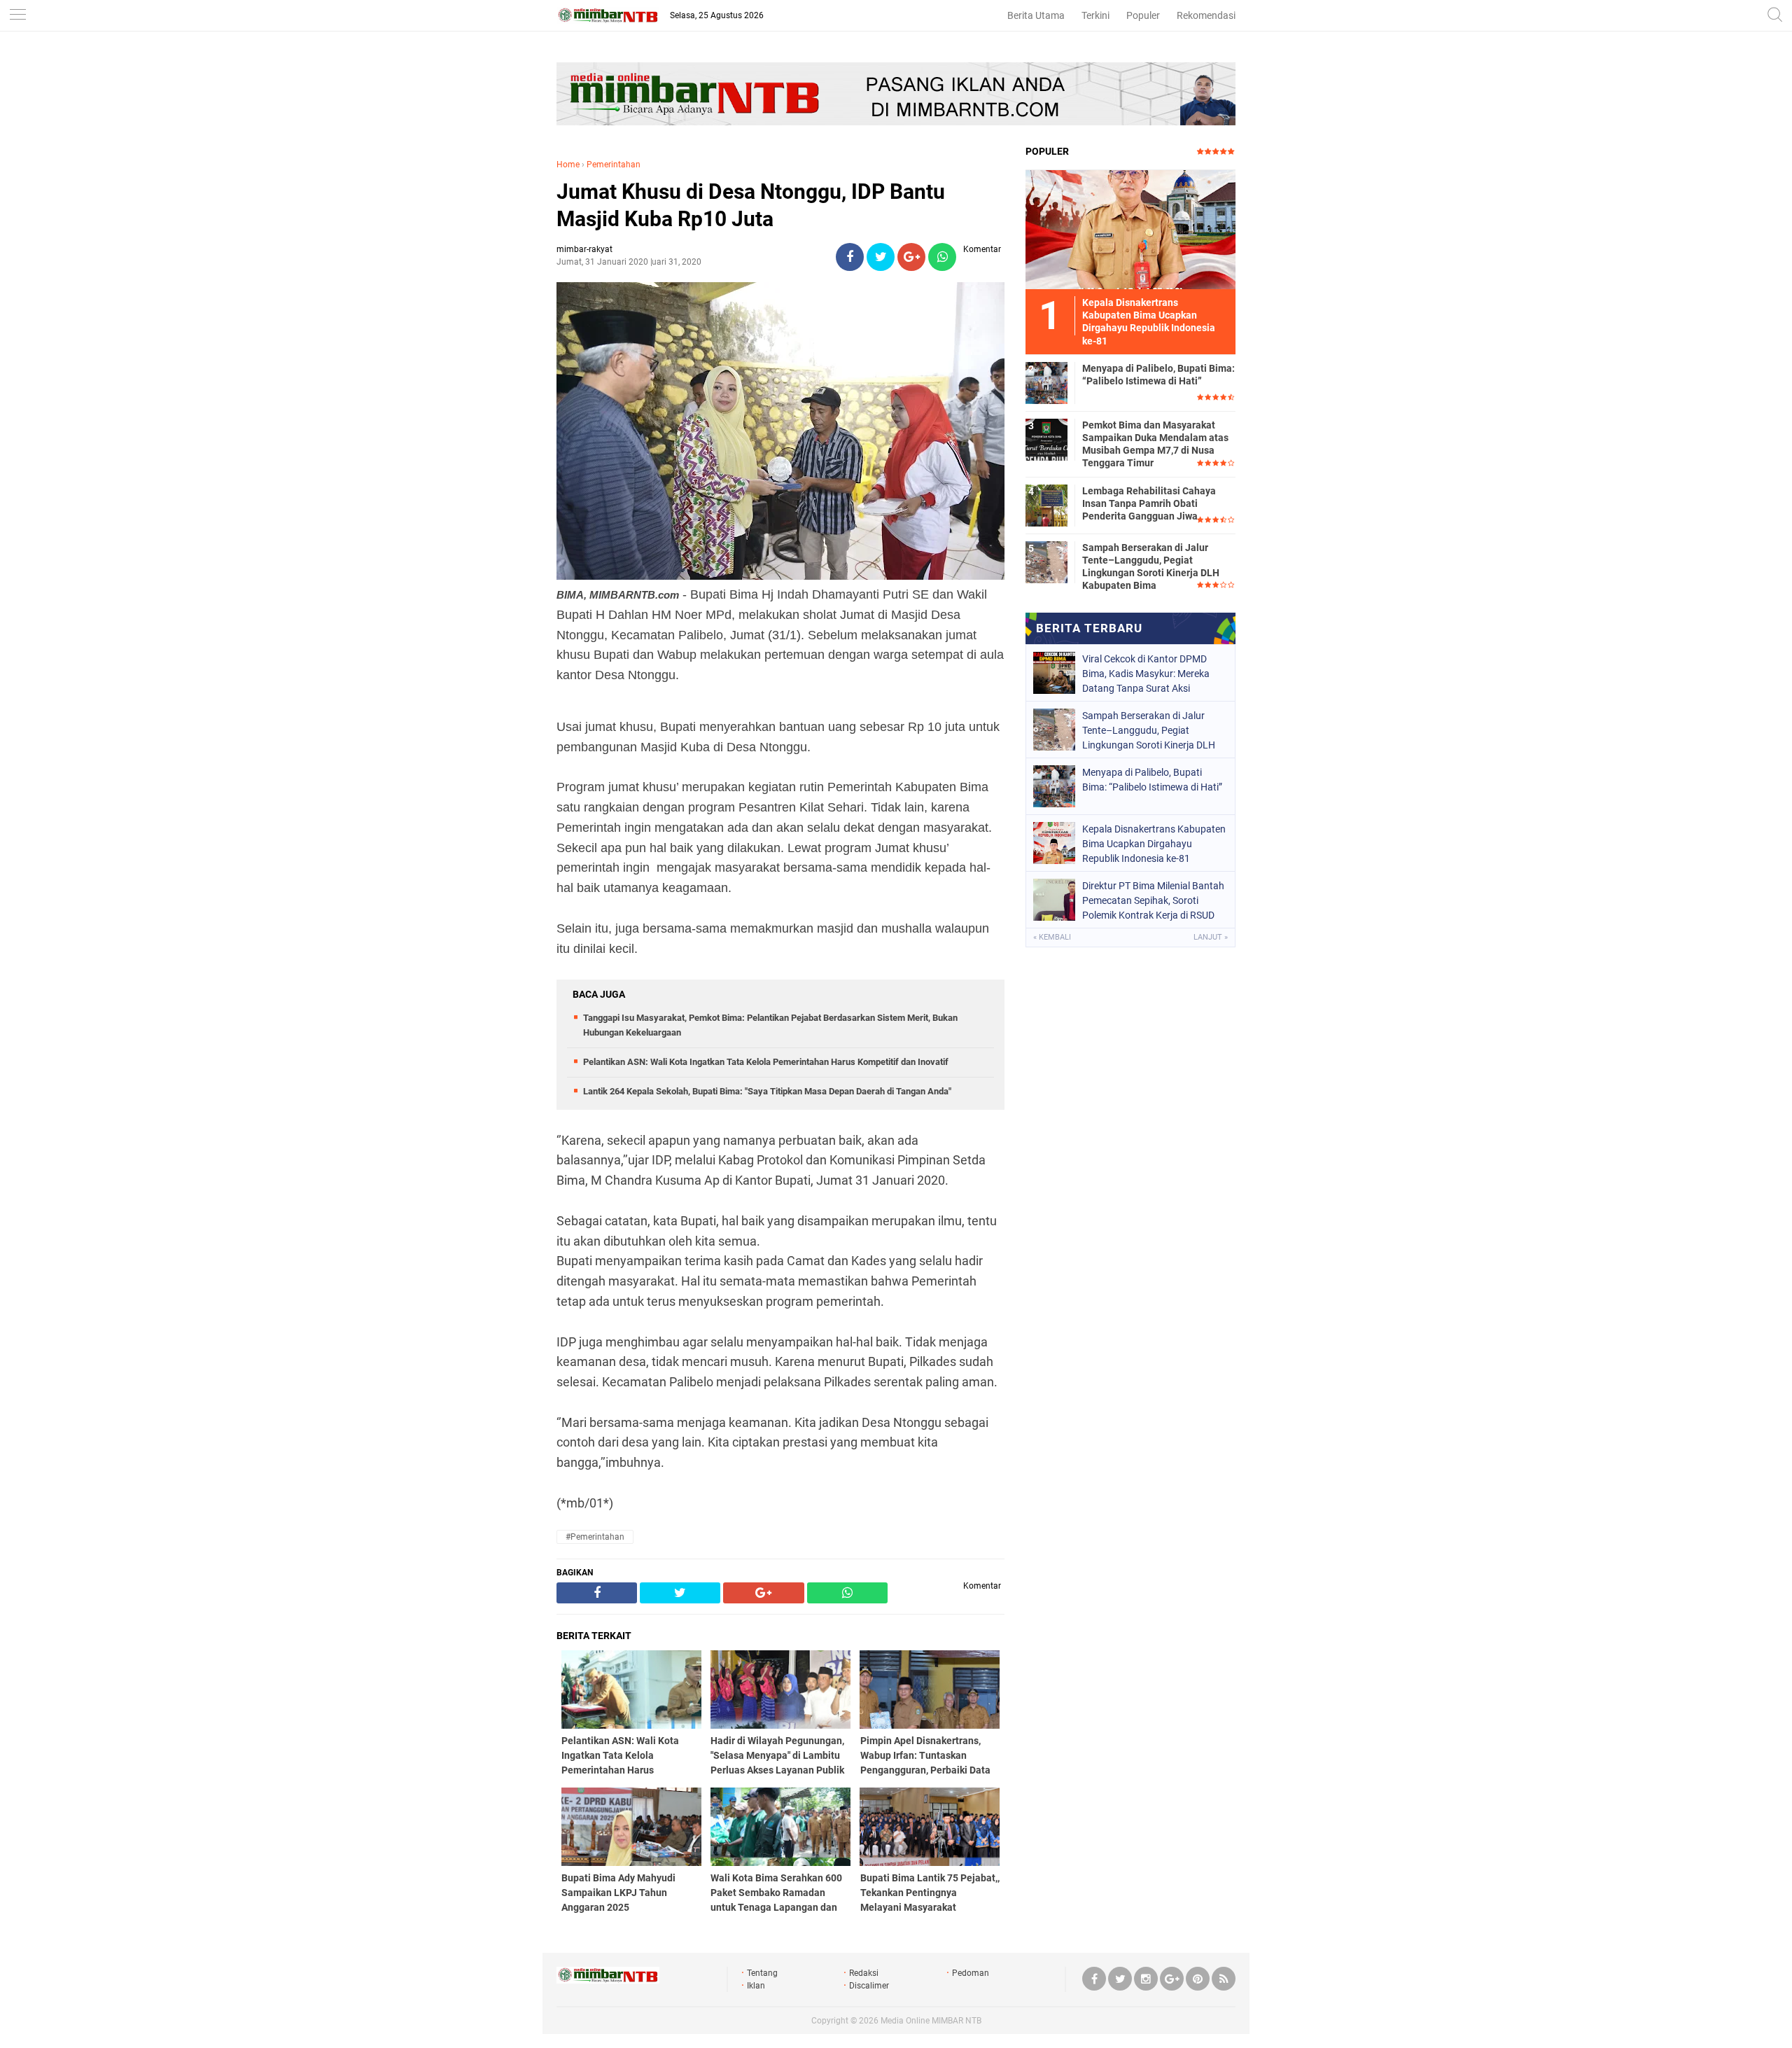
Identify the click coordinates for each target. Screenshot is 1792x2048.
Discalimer (869, 1986)
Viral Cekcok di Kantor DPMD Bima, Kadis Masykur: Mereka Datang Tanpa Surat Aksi (1146, 674)
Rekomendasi (1206, 15)
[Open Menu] (17, 16)
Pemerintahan (614, 165)
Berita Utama (1036, 15)
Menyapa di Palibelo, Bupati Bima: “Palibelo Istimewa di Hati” (1158, 375)
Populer (1143, 15)
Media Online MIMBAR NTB (931, 2021)
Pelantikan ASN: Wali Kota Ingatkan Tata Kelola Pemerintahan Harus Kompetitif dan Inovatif (766, 1062)
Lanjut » (1211, 937)
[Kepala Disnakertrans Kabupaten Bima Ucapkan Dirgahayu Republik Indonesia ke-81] (1130, 229)
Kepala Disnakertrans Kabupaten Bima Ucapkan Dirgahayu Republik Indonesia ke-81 (1154, 844)
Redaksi (864, 1973)
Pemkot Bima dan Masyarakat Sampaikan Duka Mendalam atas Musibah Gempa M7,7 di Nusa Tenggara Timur (1155, 444)
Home (568, 165)
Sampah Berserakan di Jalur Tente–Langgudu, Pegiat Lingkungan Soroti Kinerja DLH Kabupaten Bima (1151, 567)
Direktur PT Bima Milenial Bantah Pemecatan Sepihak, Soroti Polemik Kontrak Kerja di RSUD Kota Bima (1153, 900)
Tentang (762, 1973)
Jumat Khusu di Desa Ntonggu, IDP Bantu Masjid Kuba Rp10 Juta (751, 205)
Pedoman (971, 1973)
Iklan (756, 1986)
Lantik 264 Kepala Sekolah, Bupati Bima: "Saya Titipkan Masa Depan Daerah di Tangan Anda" (767, 1091)
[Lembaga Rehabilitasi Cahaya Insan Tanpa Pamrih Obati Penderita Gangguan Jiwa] (1046, 505)
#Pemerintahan (595, 1537)
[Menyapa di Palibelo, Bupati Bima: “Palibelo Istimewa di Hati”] (1046, 382)
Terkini (1095, 15)
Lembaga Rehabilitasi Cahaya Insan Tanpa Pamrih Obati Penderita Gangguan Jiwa (1149, 503)
